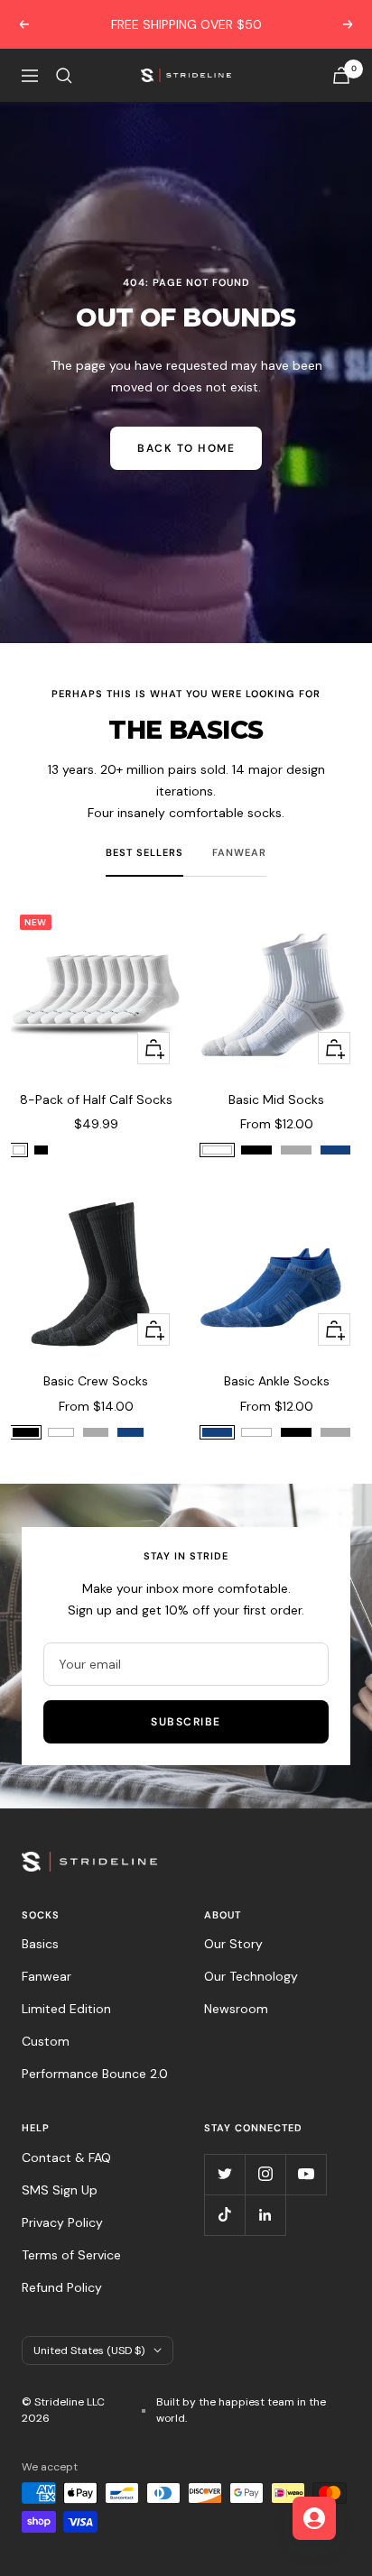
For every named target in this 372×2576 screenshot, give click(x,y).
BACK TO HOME (186, 448)
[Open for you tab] (314, 2518)
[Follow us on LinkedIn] (265, 2215)
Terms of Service (71, 2255)
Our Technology (251, 1976)
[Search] (64, 76)
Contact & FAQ (66, 2157)
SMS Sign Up (60, 2190)
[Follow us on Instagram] (265, 2174)
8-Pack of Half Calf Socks (96, 1099)
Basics (40, 1944)
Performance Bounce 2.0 (95, 2074)
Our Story (233, 1944)
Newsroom (236, 2009)
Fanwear (239, 852)
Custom (46, 2041)
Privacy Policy (62, 2222)
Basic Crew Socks (96, 1381)
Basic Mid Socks (276, 1099)
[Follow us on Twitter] (224, 2174)
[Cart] (341, 75)
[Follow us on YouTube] (306, 2174)
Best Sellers (144, 852)
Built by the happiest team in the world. (241, 2410)
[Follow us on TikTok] (224, 2215)
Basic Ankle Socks (277, 1381)
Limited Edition (66, 2009)
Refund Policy (62, 2287)
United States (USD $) (89, 2351)
